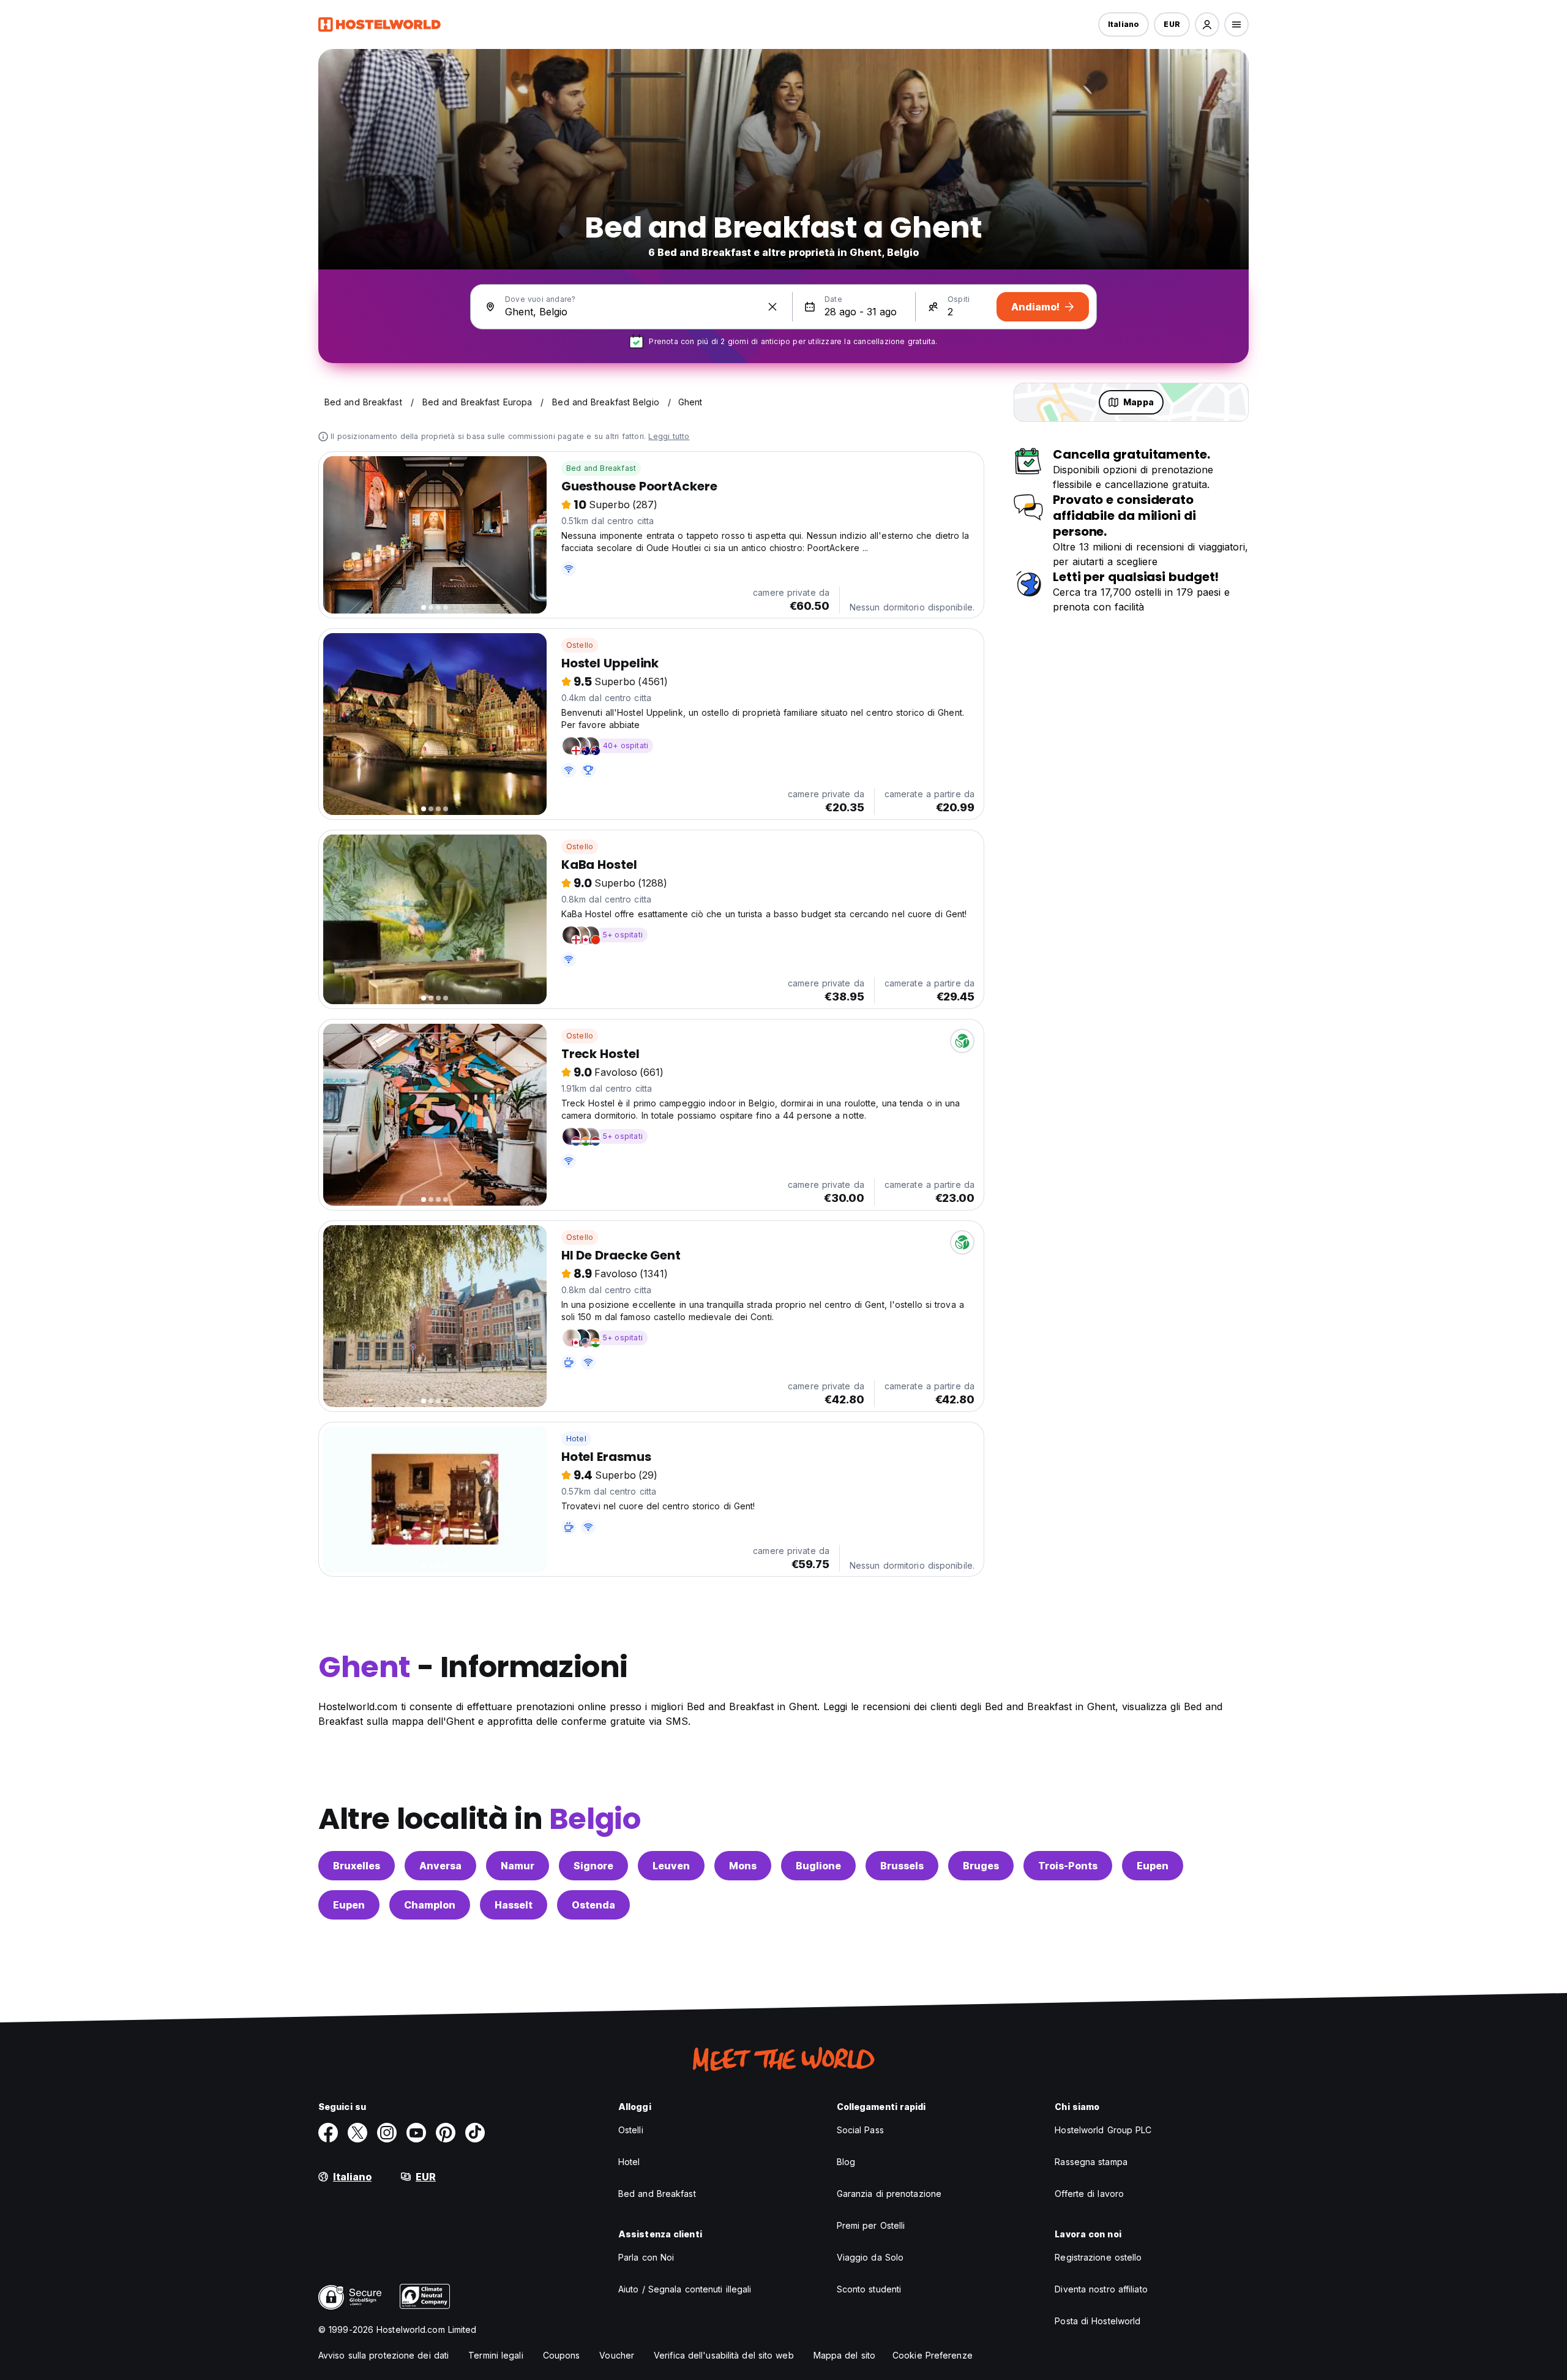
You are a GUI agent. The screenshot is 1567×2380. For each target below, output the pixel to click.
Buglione (818, 1866)
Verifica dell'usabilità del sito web (724, 2355)
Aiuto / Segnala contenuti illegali (685, 2289)
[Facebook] (328, 2133)
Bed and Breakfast (601, 468)
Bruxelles (357, 1866)
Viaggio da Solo (870, 2257)
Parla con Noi (646, 2257)
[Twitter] (357, 2133)
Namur (518, 1866)
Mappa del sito (844, 2355)
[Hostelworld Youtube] (416, 2133)
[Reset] (772, 307)
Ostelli (631, 2130)
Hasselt (514, 1905)
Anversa (440, 1866)
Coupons (562, 2355)
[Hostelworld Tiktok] (475, 2133)
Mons (743, 1866)
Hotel (576, 1439)
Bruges (981, 1866)
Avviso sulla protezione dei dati (383, 2355)
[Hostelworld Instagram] (387, 2133)
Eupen (1153, 1866)
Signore (593, 1866)
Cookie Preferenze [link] (933, 2355)
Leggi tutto (669, 436)
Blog (846, 2162)
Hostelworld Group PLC (1103, 2130)
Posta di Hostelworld (1098, 2321)
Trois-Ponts (1068, 1866)
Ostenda (593, 1905)
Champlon (430, 1905)
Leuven (671, 1866)
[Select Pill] (1207, 24)
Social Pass (860, 2130)
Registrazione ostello (1098, 2257)
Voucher (617, 2355)
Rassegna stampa (1091, 2162)
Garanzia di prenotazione (889, 2194)
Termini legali (496, 2355)
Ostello (580, 645)
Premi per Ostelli (871, 2225)
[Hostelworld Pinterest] (446, 2133)
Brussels (902, 1866)
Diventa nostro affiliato (1101, 2289)
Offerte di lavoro (1089, 2194)
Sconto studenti (869, 2289)
